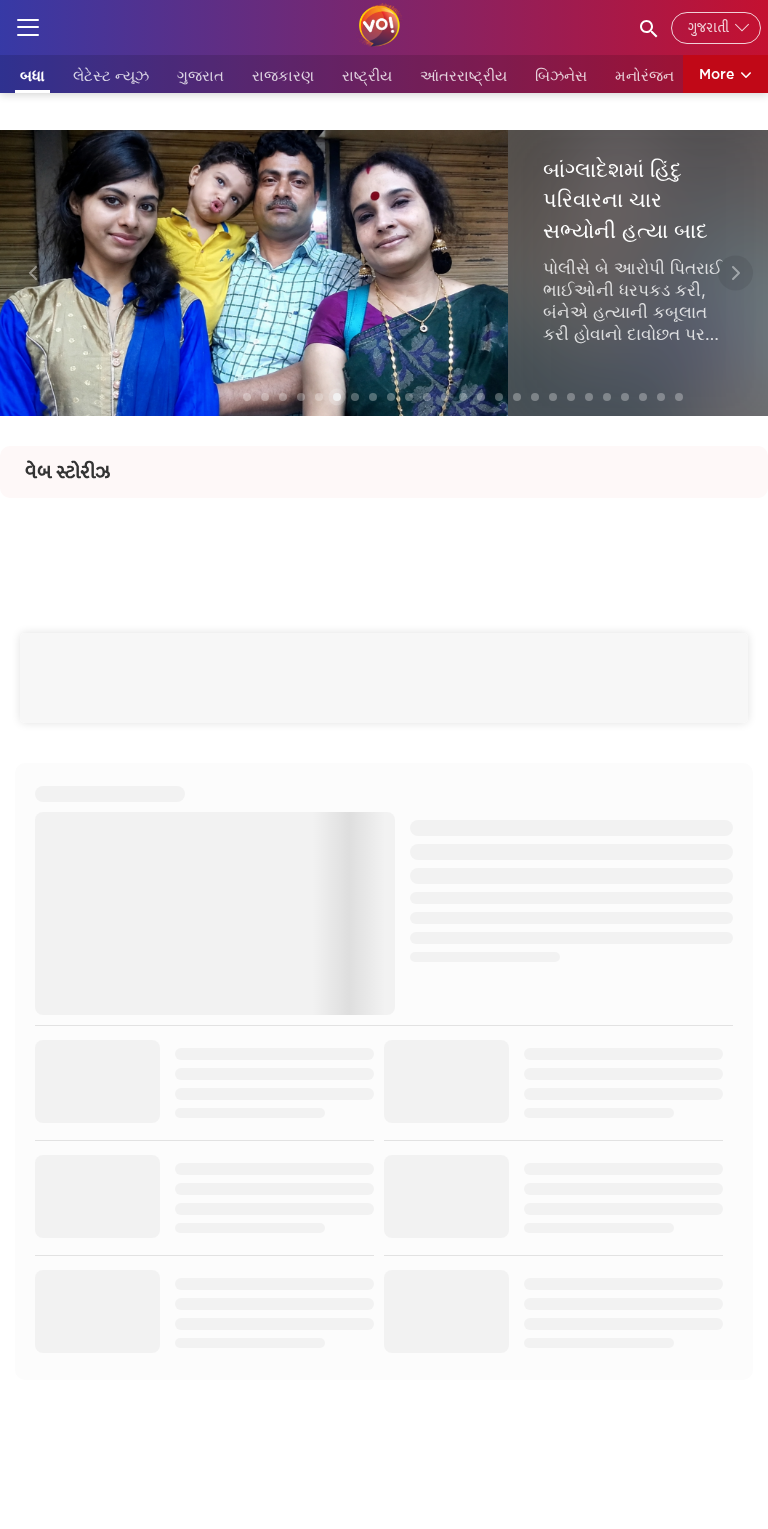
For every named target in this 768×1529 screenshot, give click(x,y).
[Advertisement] (384, 543)
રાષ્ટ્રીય (367, 75)
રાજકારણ (283, 75)
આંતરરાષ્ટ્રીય (463, 75)
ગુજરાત (200, 75)
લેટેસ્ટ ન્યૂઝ (111, 75)
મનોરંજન (644, 75)
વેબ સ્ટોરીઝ (67, 472)
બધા (32, 75)
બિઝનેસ (561, 75)
